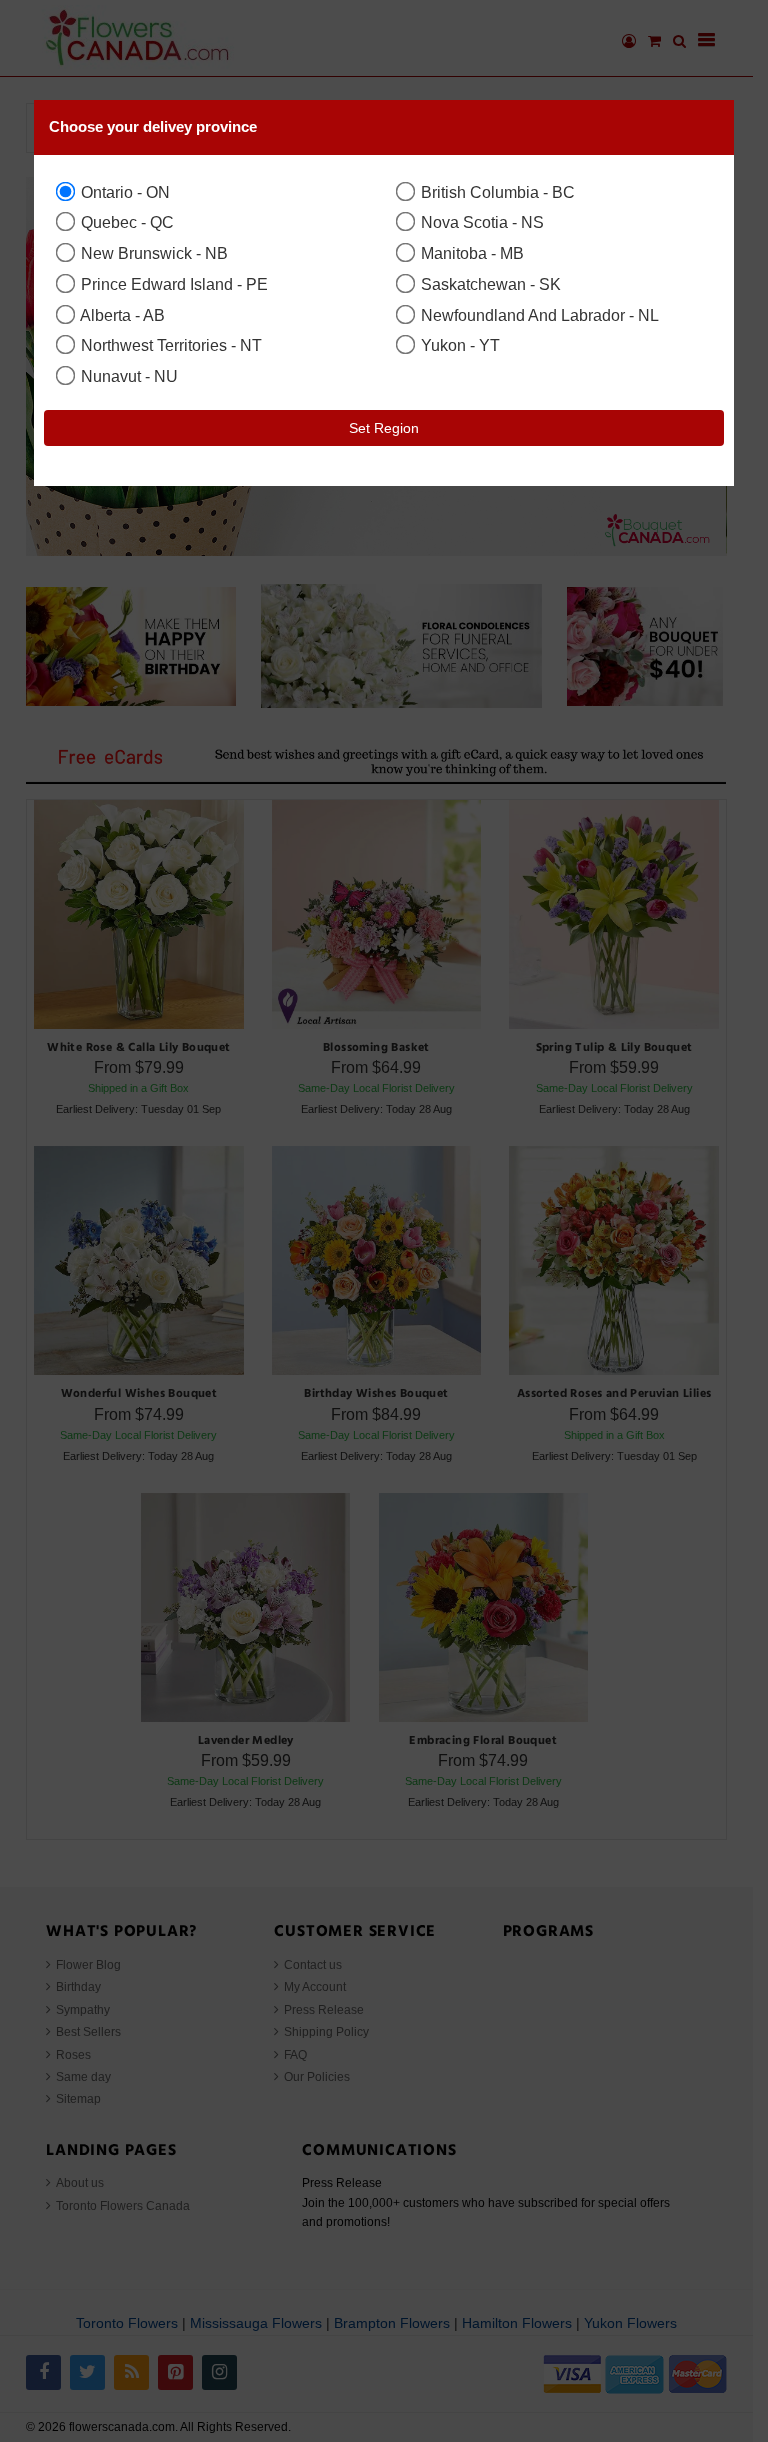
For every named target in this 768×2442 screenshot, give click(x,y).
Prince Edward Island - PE (172, 284)
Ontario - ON (123, 192)
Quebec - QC (125, 222)
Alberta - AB (121, 315)
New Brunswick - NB (152, 253)
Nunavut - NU (127, 376)
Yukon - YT (458, 345)
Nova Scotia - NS (480, 222)
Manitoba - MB (470, 253)
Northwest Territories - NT (169, 345)
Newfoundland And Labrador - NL (538, 315)
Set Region (384, 428)
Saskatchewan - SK (489, 284)
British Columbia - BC (496, 192)
